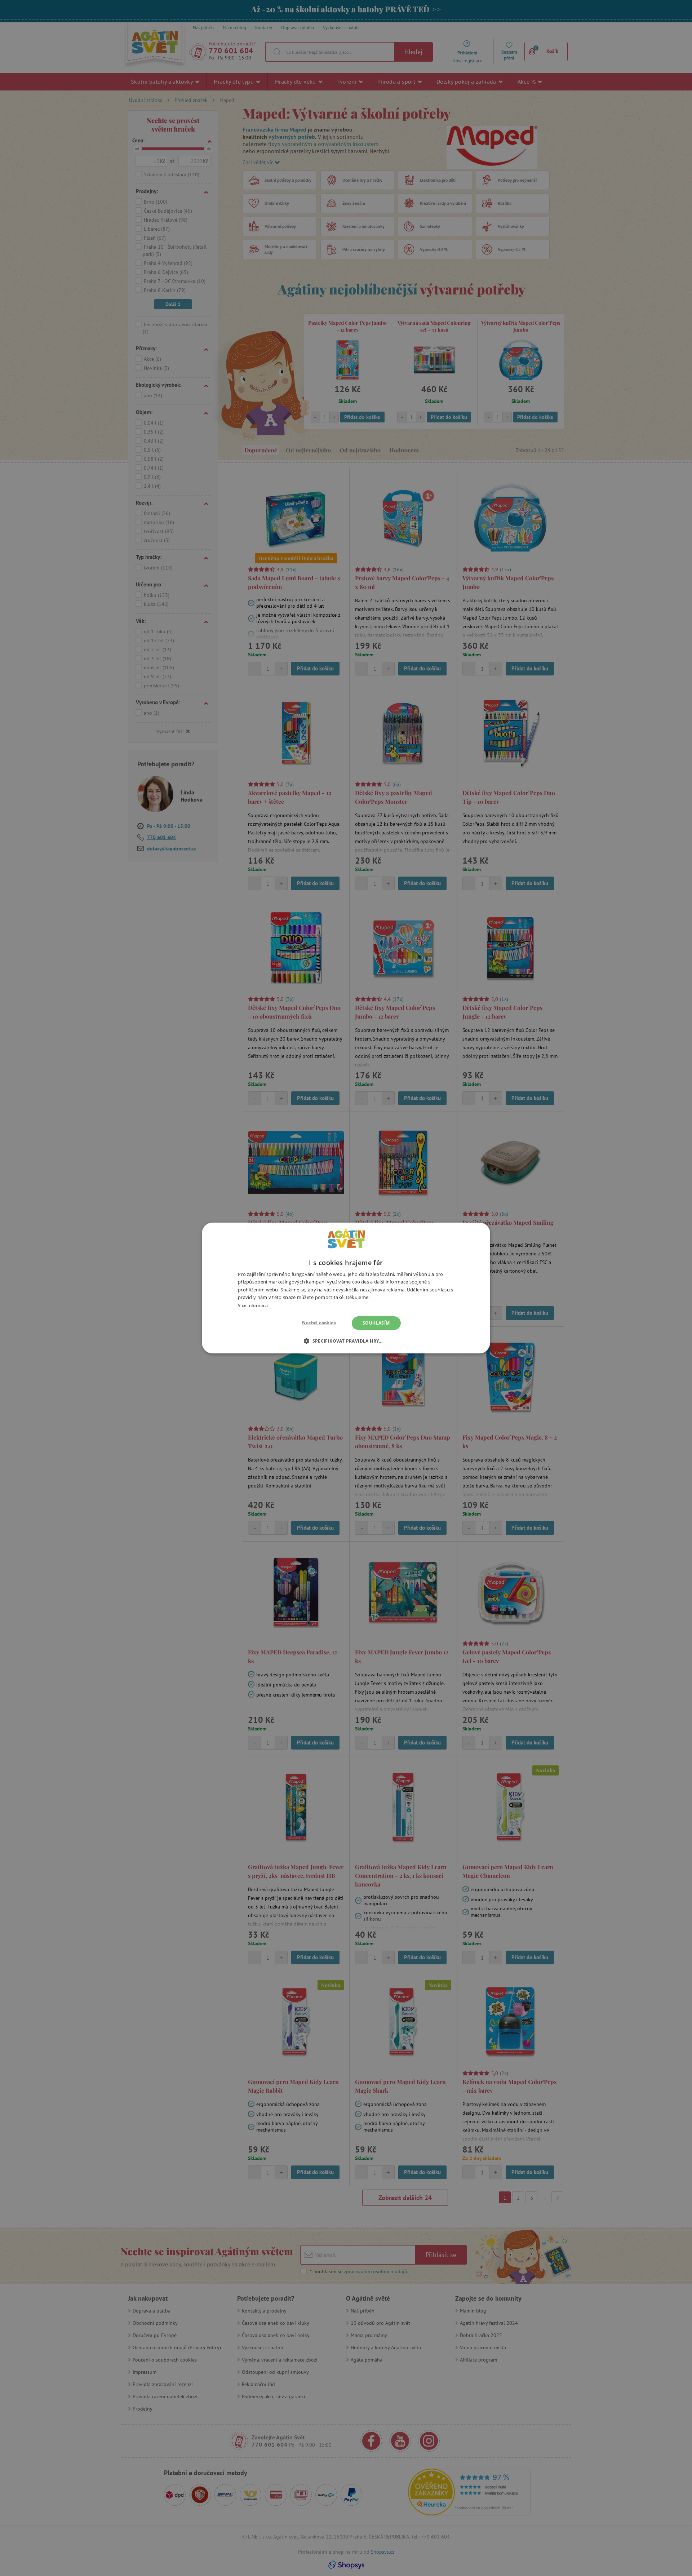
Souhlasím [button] (376, 1323)
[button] (346, 1341)
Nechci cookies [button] (319, 1323)
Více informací (253, 1305)
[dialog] (346, 1288)
